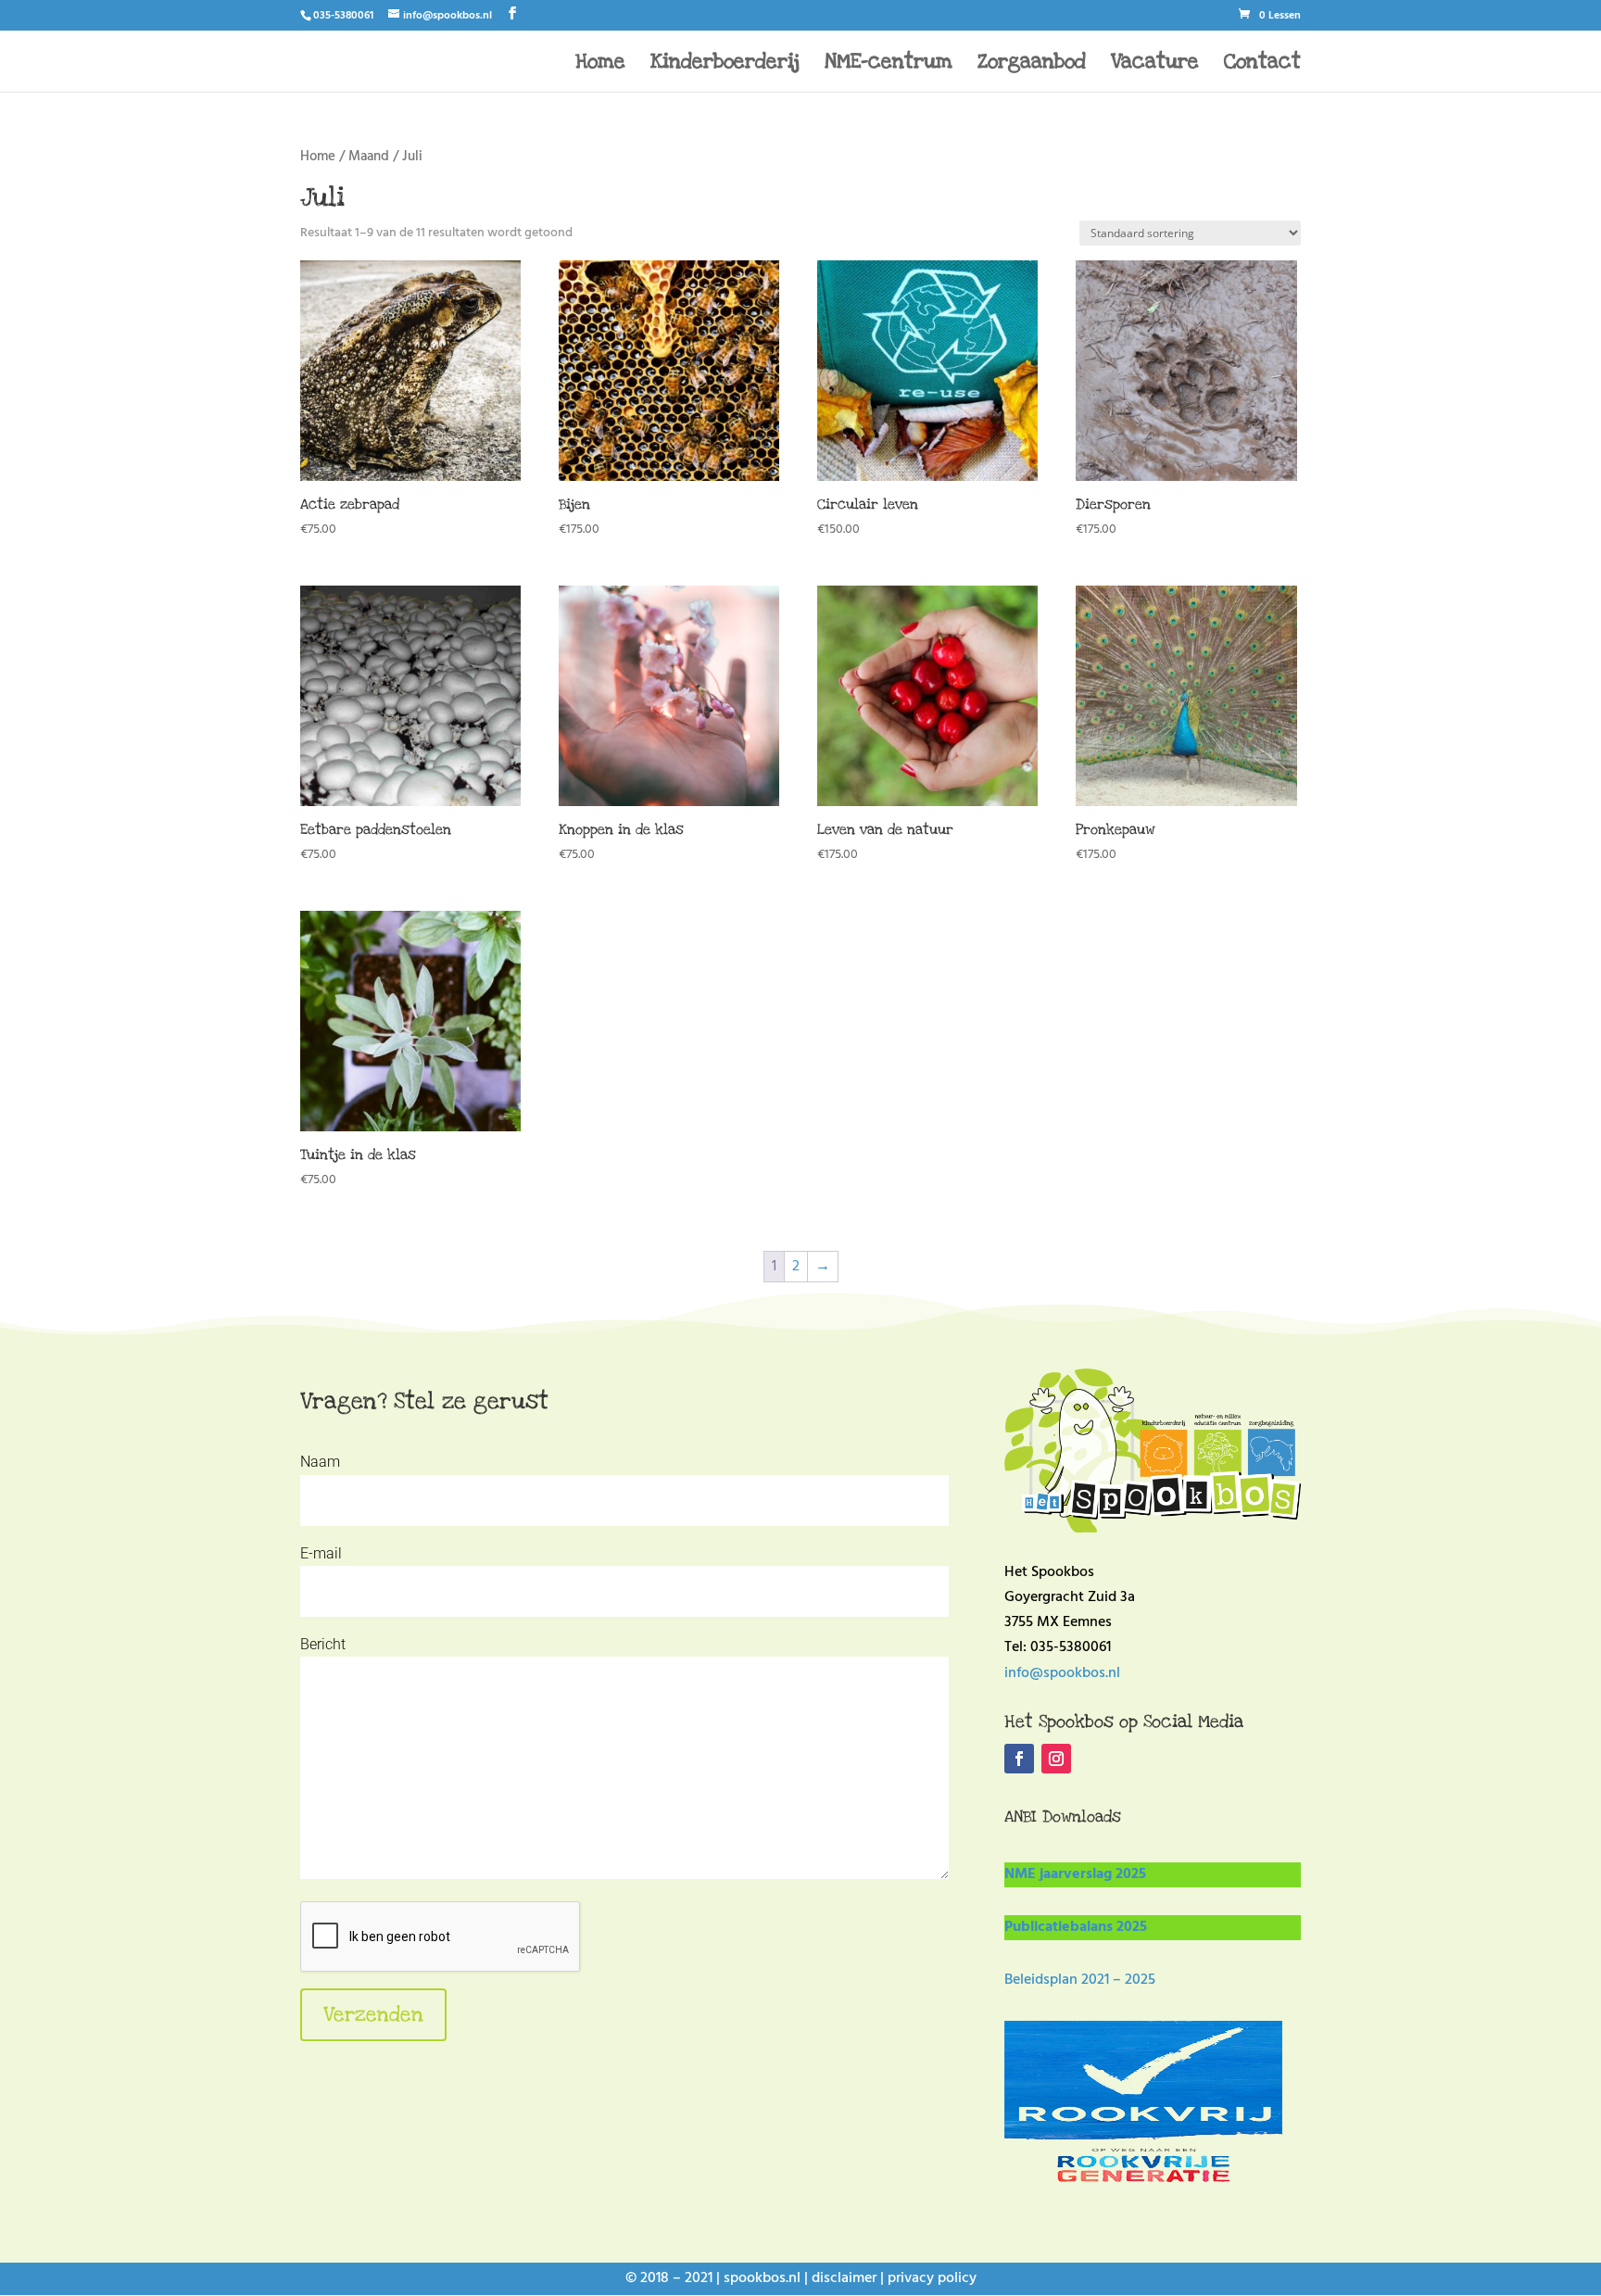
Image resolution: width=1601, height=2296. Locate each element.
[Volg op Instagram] (1056, 1759)
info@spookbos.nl (1062, 1673)
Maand (369, 157)
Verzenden (373, 2014)
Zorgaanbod (1032, 64)
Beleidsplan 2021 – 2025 (1080, 1980)
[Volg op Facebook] (1019, 1759)
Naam (320, 1462)
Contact (1262, 64)
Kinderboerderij (725, 64)
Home (600, 64)
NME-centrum (889, 64)
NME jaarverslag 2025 (1075, 1874)
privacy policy (932, 2278)
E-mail (321, 1553)
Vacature (1155, 64)
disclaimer (844, 2278)
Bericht (323, 1644)
